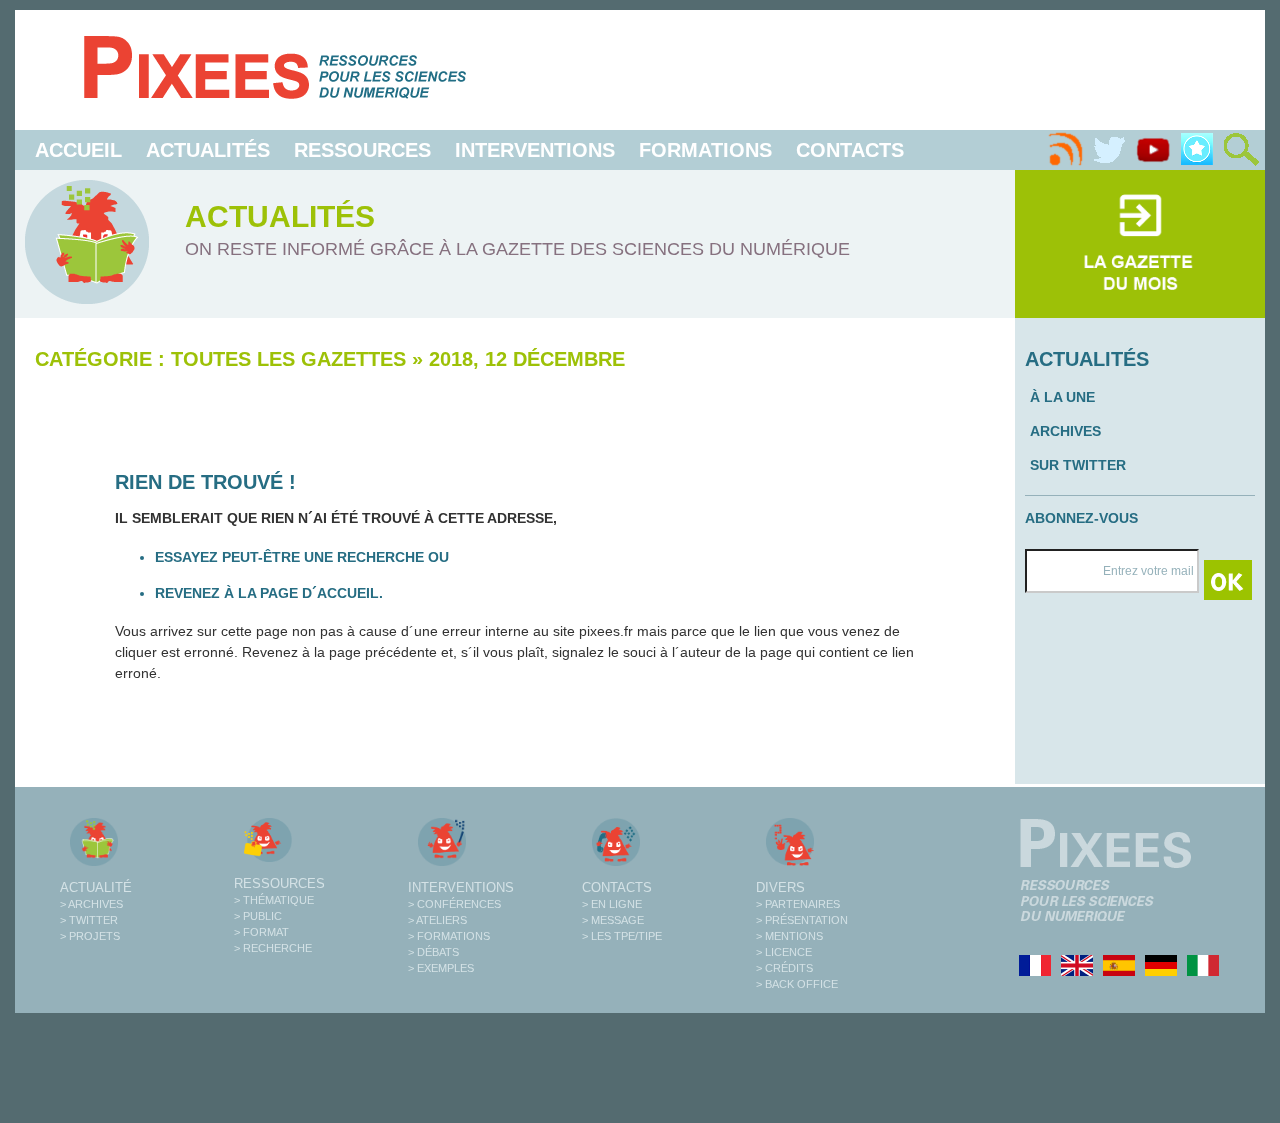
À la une (1062, 397)
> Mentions (789, 936)
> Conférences (454, 904)
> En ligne (612, 904)
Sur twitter (1078, 465)
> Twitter (89, 920)
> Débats (433, 952)
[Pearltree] (1197, 150)
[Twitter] (1109, 150)
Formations (705, 150)
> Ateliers (437, 920)
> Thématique (274, 900)
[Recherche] (1241, 150)
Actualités (208, 150)
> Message (613, 920)
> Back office (797, 984)
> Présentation (802, 920)
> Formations (449, 936)
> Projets (90, 936)
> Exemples (441, 968)
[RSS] (1065, 150)
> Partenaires (798, 904)
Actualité (96, 887)
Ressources (362, 150)
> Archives (91, 904)
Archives (1065, 431)
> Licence (784, 952)
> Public (258, 916)
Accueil (78, 150)
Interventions (535, 150)
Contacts (850, 150)
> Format (261, 932)
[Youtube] (1153, 150)
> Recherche (273, 948)
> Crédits (784, 968)
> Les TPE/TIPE (622, 936)
